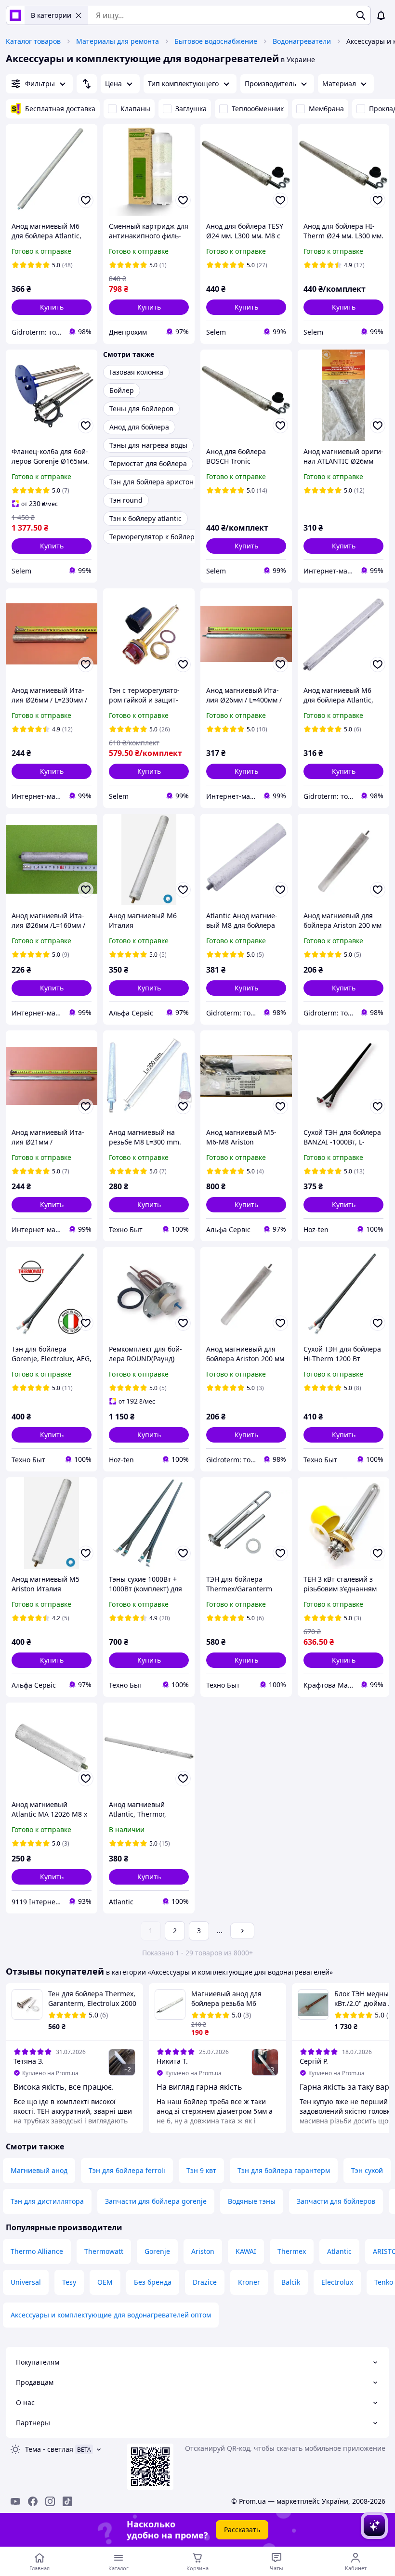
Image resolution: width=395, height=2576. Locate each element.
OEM (105, 2282)
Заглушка (191, 109)
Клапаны (135, 109)
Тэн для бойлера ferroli (127, 2170)
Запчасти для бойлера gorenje (156, 2201)
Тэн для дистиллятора (47, 2201)
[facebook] (33, 2501)
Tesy (69, 2282)
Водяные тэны (252, 2201)
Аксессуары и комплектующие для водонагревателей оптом (111, 2315)
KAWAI (246, 2251)
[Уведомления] (381, 15)
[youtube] (15, 2501)
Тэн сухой (367, 2170)
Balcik (291, 2282)
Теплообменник (258, 109)
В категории (51, 15)
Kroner (249, 2282)
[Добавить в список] (86, 200)
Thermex (292, 2251)
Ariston (203, 2251)
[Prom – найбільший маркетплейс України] (15, 15)
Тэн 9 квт (201, 2170)
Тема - (49, 2449)
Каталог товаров (33, 41)
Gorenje (157, 2251)
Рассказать (242, 2530)
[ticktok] (67, 2501)
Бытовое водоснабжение (216, 41)
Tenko (384, 2282)
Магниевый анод (39, 2170)
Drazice (205, 2282)
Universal (26, 2282)
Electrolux (337, 2282)
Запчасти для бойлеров (336, 2201)
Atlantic (339, 2251)
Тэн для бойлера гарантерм (284, 2170)
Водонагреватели (302, 41)
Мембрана (326, 109)
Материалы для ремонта (118, 41)
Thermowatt (104, 2251)
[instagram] (50, 2501)
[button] (52, 307)
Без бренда (153, 2282)
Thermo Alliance (37, 2251)
